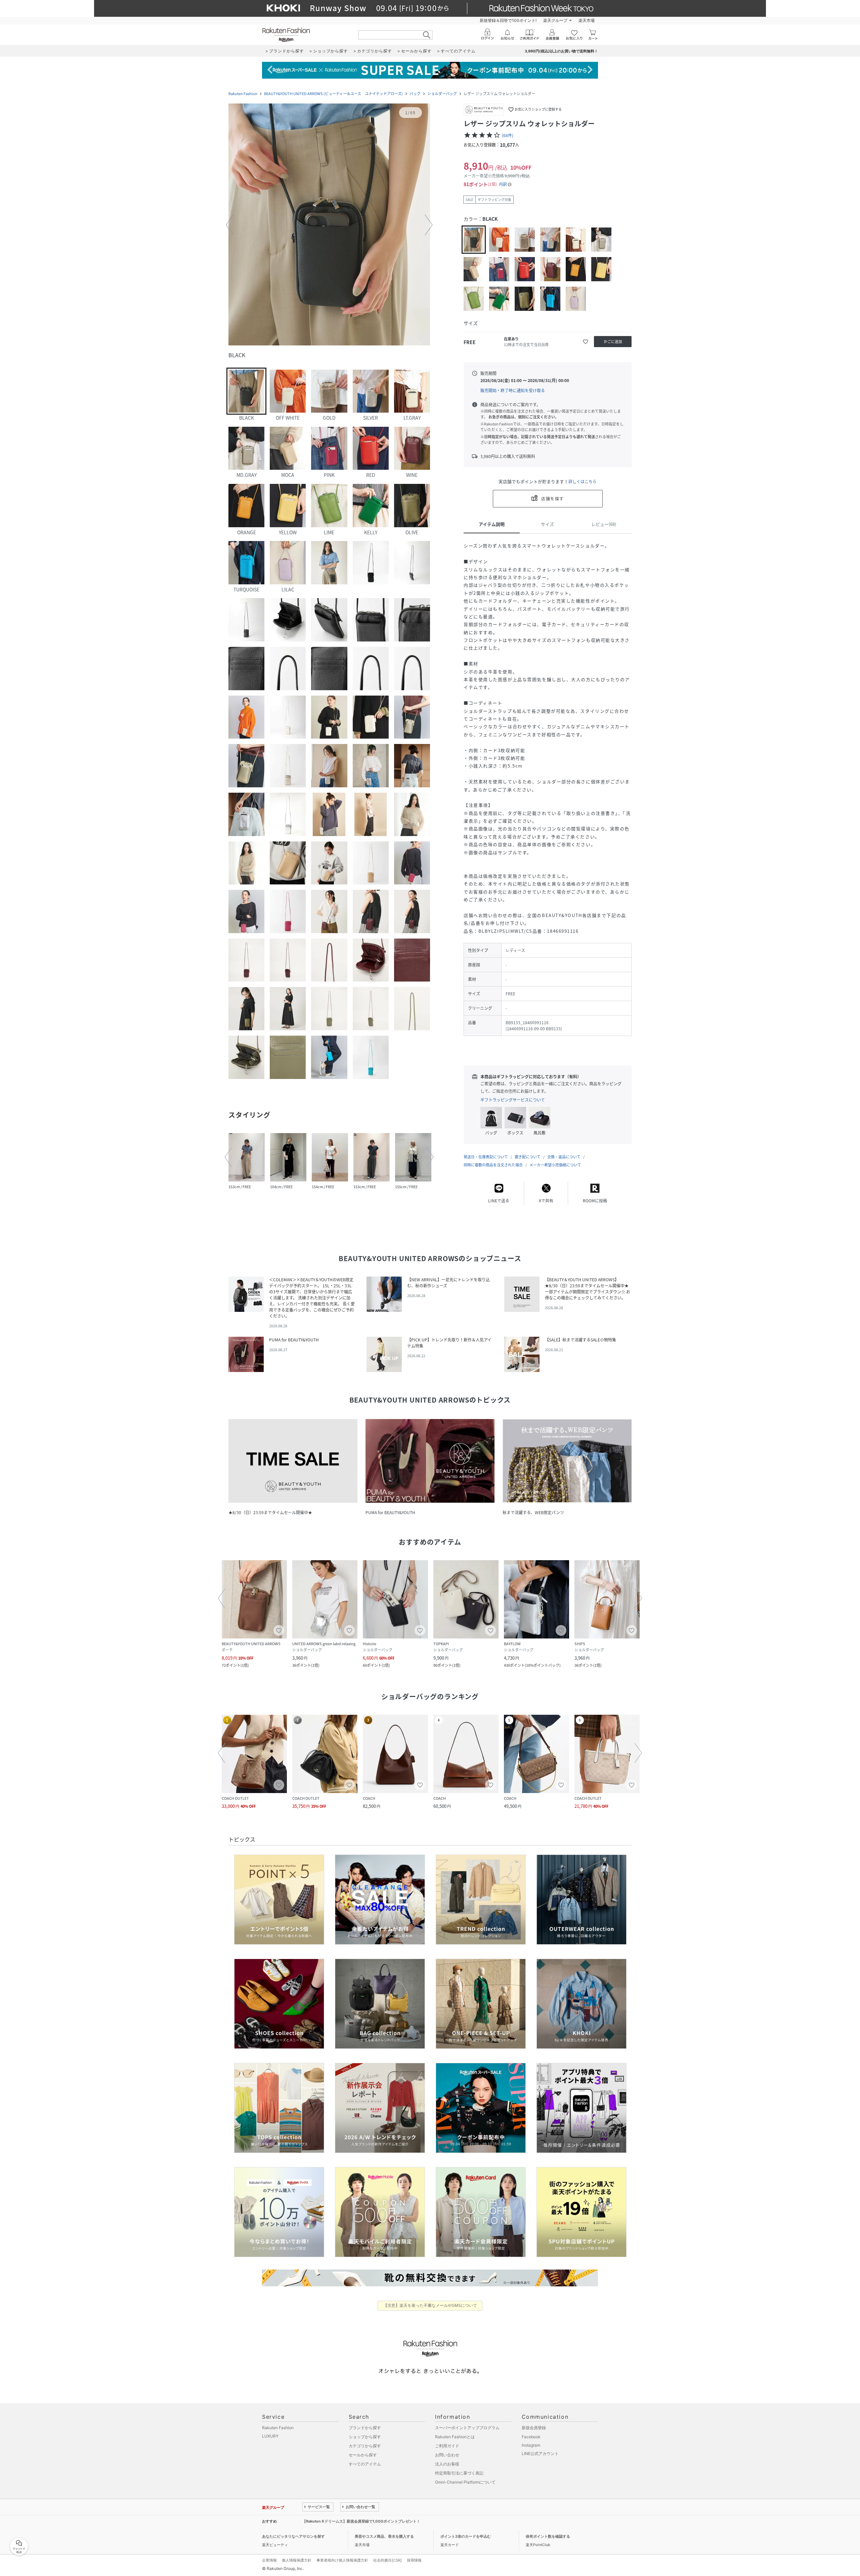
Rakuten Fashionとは (455, 2437)
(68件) (508, 135)
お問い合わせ (447, 2455)
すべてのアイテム (365, 2464)
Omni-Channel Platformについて (465, 2482)
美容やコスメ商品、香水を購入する (384, 2536)
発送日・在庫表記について (486, 1157)
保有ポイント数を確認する (548, 2536)
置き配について (528, 1157)
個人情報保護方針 (297, 2560)
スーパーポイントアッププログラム (467, 2428)
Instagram (531, 2445)
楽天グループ (555, 20)
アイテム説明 (492, 524)
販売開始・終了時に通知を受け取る (513, 390)
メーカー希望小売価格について (555, 1165)
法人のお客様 (447, 2464)
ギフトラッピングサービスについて (513, 1100)
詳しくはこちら (583, 482)
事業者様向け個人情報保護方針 (342, 2560)
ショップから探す (365, 2437)
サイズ (547, 524)
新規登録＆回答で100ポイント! (508, 20)
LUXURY (270, 2436)
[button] (329, 225)
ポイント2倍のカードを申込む (466, 2536)
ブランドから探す (365, 2428)
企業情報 (269, 2560)
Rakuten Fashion (243, 94)
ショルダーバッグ (442, 94)
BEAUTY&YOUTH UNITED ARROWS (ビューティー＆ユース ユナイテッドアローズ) (333, 94)
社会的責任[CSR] (388, 2560)
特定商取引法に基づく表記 (459, 2473)
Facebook (531, 2437)
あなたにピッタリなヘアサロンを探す (293, 2536)
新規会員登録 (534, 2428)
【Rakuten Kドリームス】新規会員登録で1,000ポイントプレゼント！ (361, 2521)
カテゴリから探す (365, 2446)
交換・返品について (564, 1157)
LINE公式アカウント (540, 2454)
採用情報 (414, 2560)
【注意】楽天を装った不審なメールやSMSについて (430, 2305)
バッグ (415, 94)
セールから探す (363, 2455)
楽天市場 (587, 20)
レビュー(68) (604, 524)
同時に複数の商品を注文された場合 (493, 1165)
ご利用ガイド (447, 2446)
